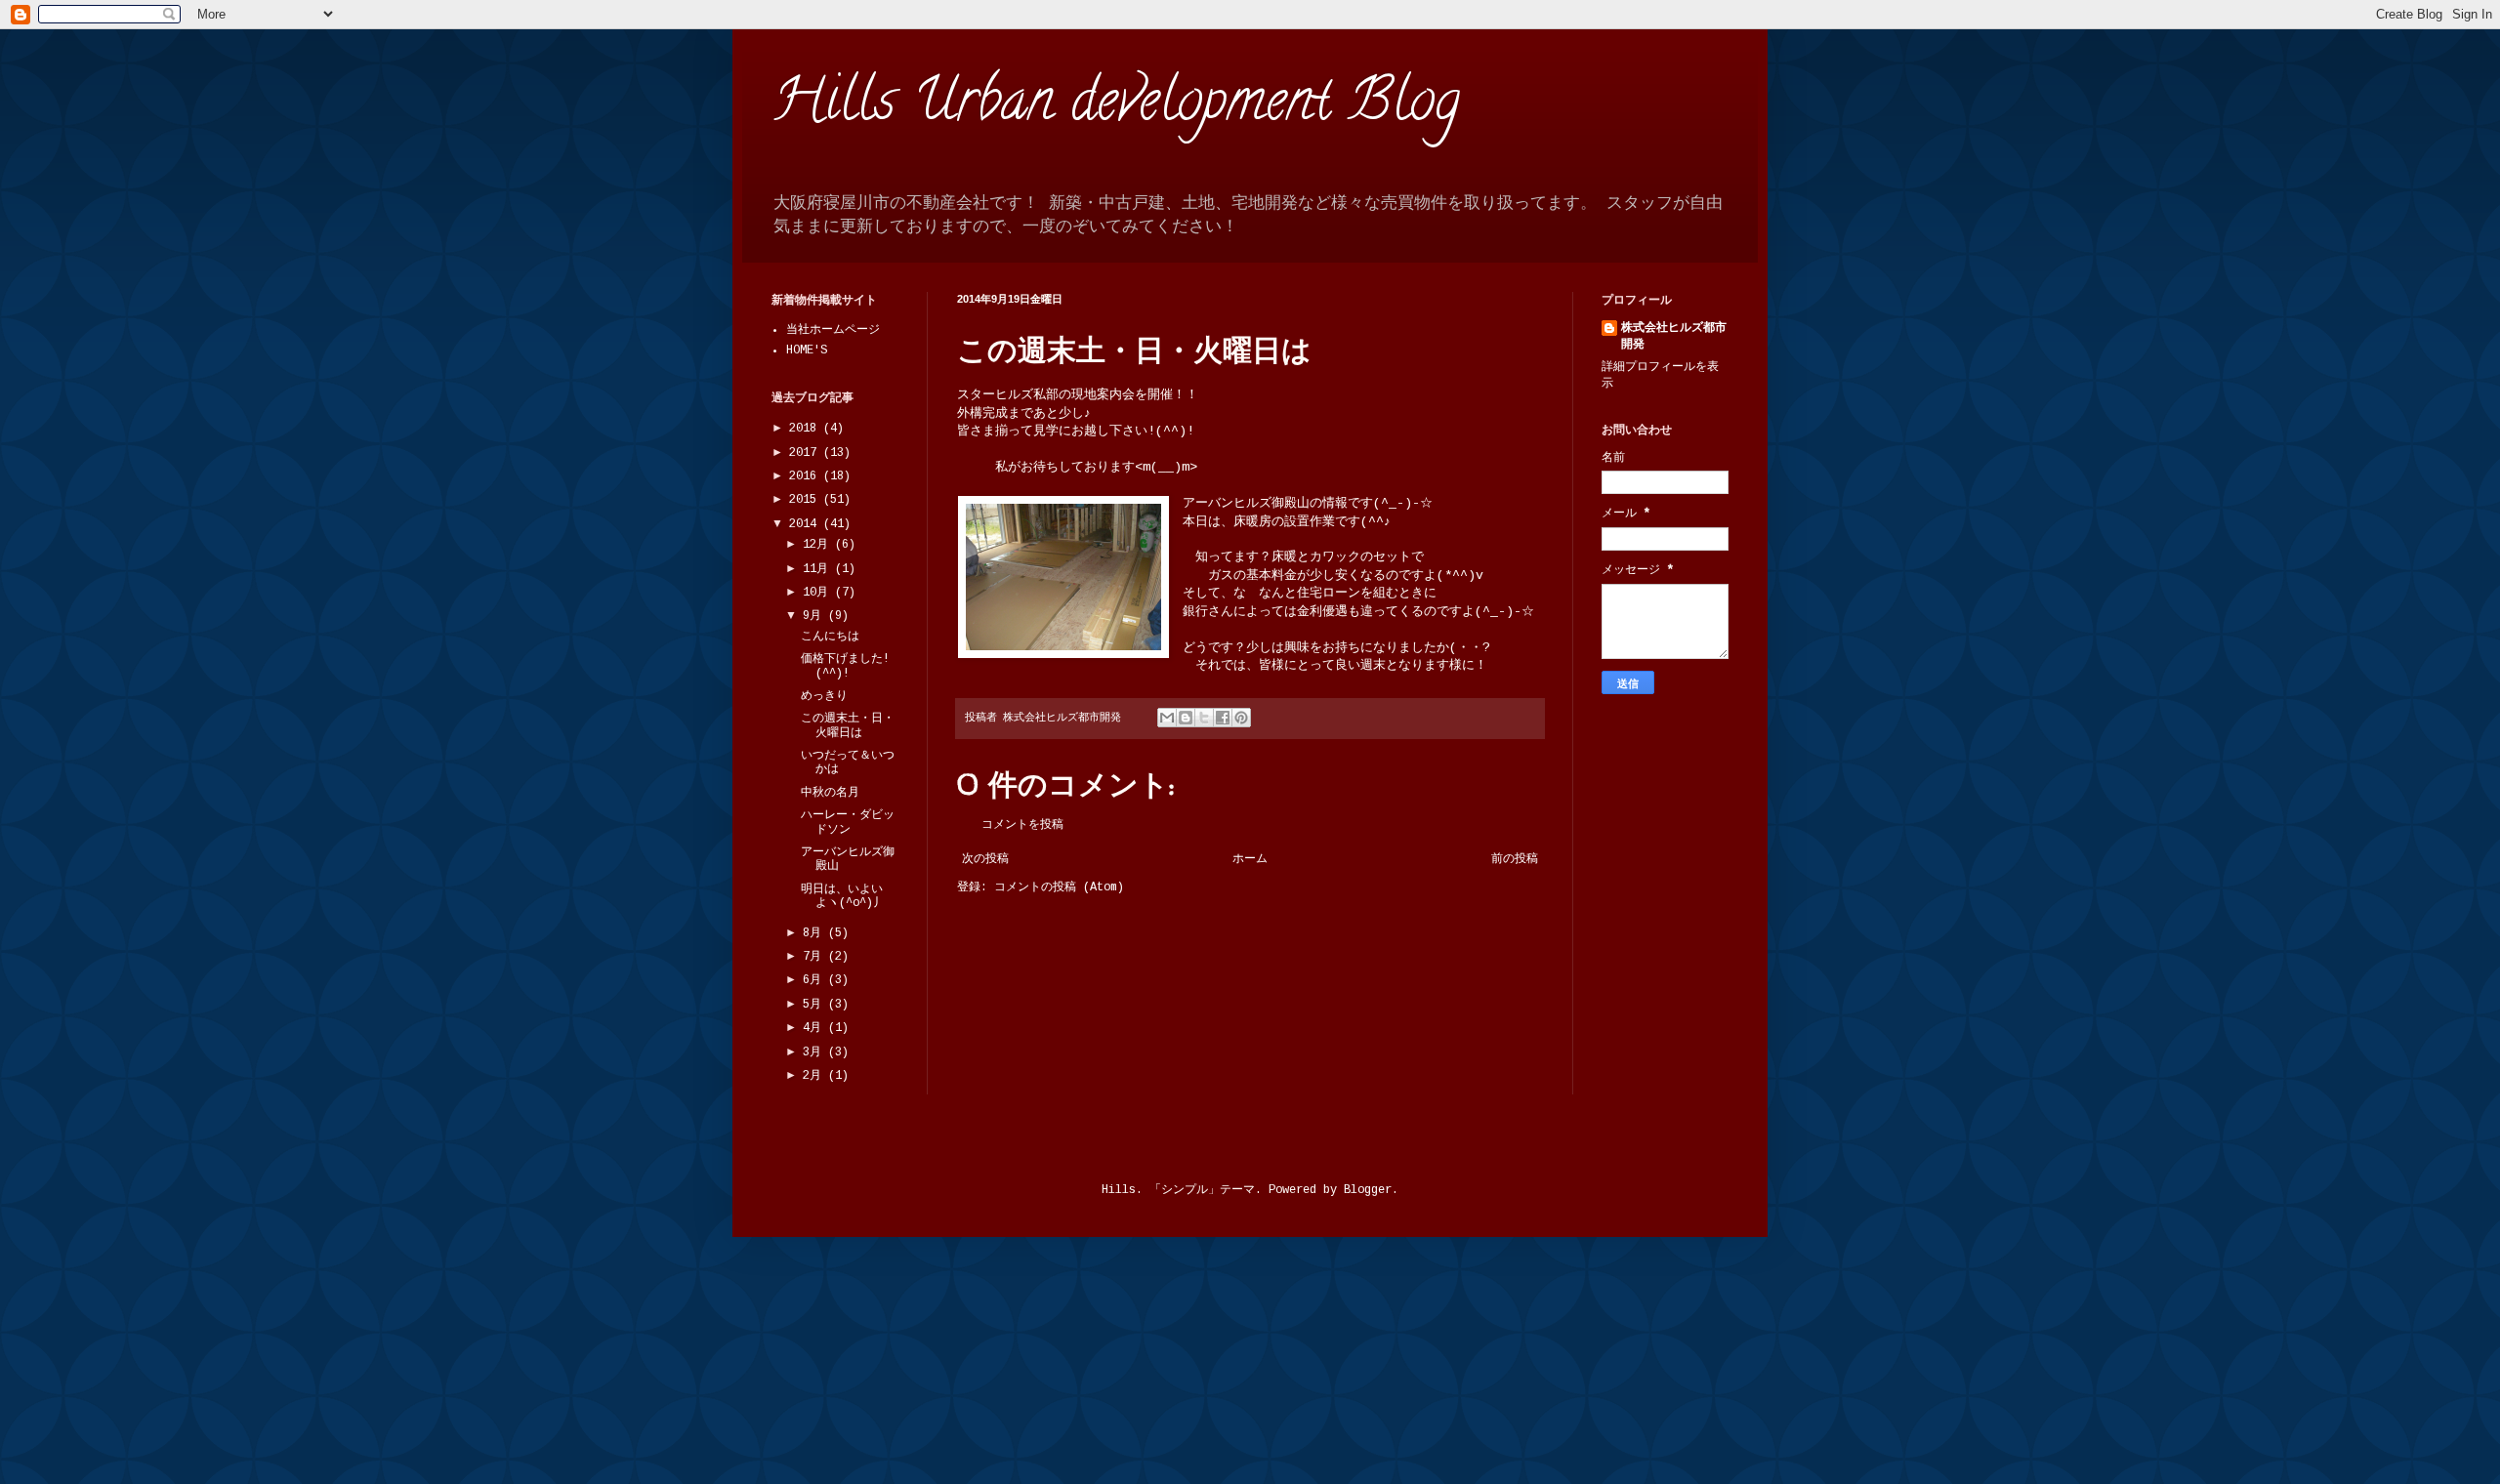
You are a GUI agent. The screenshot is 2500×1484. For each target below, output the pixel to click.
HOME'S (807, 350)
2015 (806, 500)
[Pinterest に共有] (1241, 718)
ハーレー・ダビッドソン (848, 822)
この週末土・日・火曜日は (848, 725)
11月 (819, 569)
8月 (815, 933)
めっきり (824, 696)
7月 (815, 957)
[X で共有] (1204, 718)
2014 (806, 524)
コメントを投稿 (1022, 825)
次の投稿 (985, 859)
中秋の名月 (830, 793)
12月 (819, 545)
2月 (815, 1076)
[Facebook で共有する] (1223, 718)
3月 (815, 1052)
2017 (806, 453)
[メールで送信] (1167, 718)
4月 (815, 1028)
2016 (806, 476)
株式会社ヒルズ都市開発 (1674, 336)
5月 (815, 1005)
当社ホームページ (833, 330)
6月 (815, 980)
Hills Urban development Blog (1116, 106)
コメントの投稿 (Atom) (1059, 887)
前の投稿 (1515, 859)
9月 (815, 616)
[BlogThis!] (1186, 718)
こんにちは (830, 637)
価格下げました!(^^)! (845, 666)
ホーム (1250, 859)
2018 (806, 429)
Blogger (1368, 1190)
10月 (819, 593)
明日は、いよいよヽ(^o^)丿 (843, 896)
